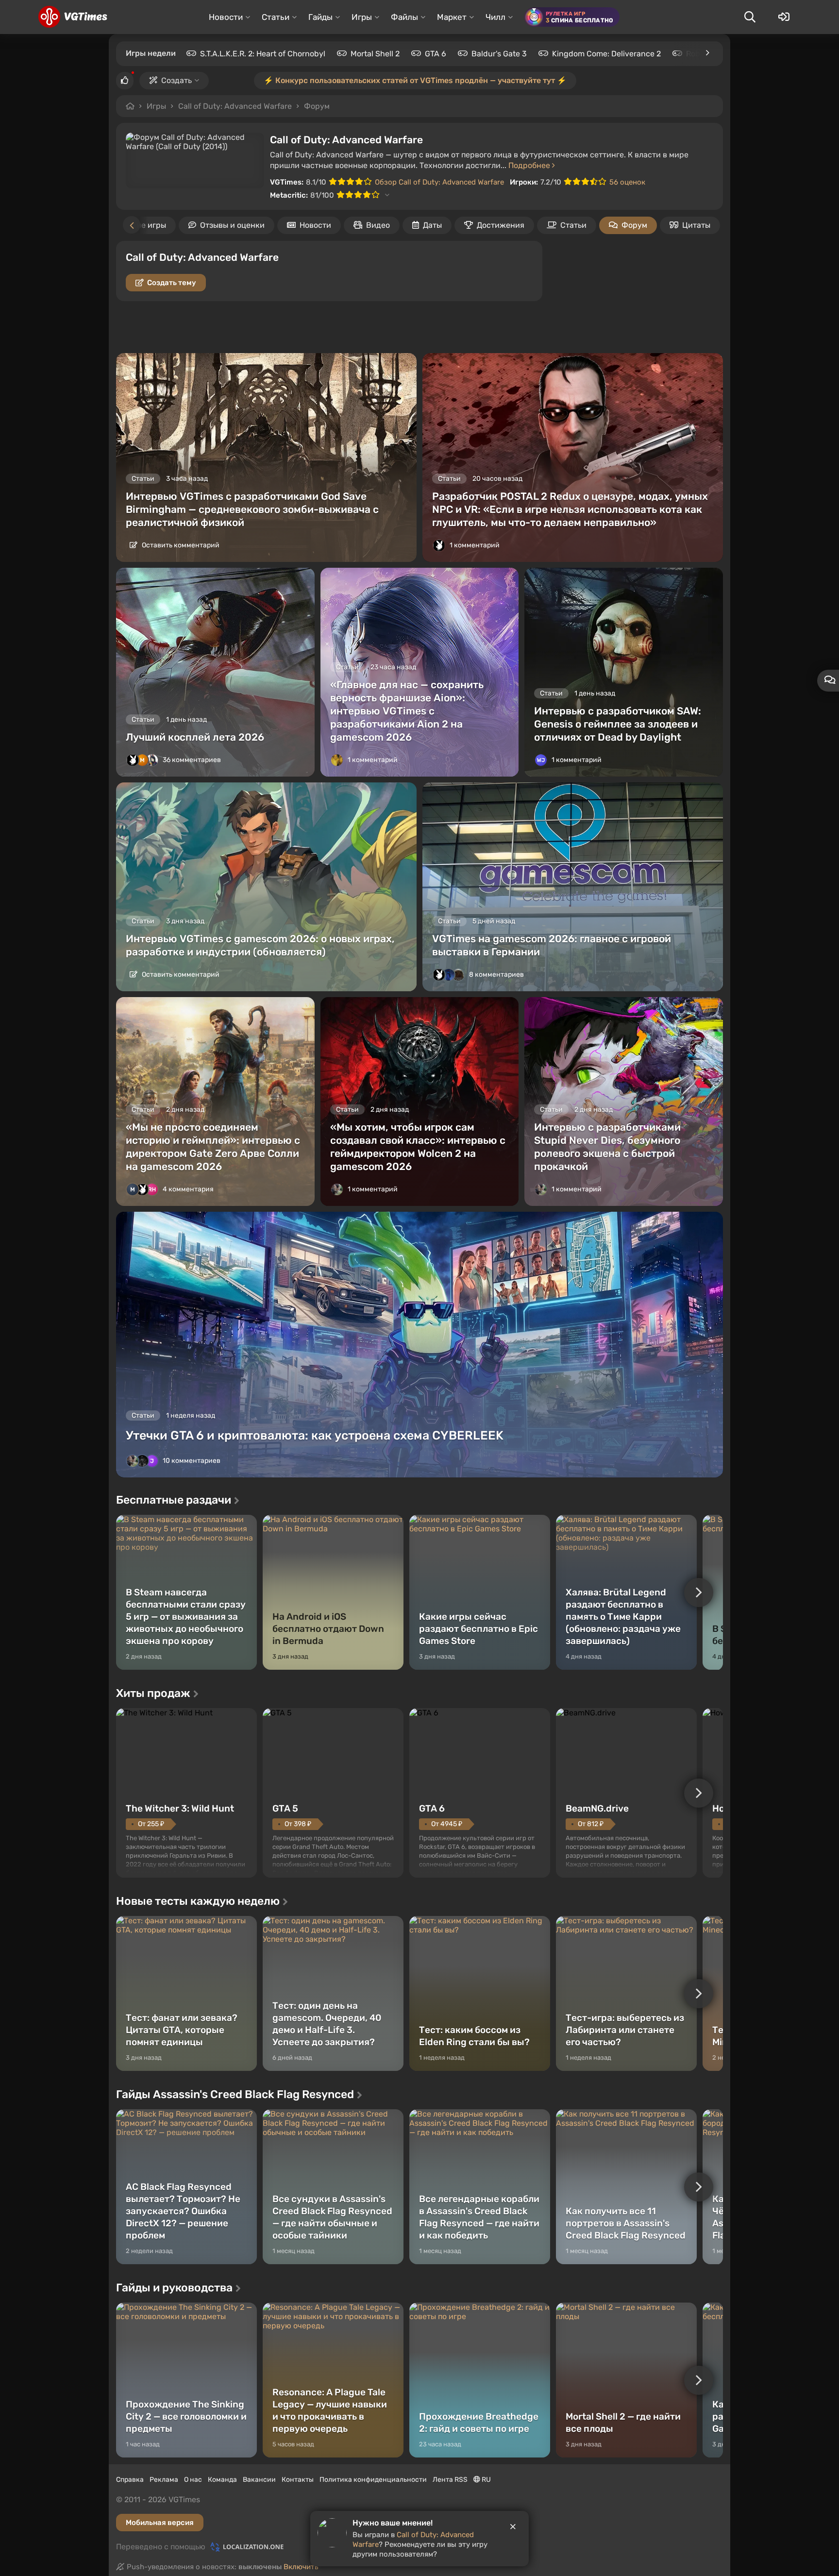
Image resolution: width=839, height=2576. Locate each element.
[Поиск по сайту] (750, 17)
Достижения (501, 225)
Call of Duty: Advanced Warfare (235, 106)
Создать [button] (176, 80)
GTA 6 (436, 54)
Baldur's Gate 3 (499, 54)
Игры (156, 106)
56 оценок (627, 182)
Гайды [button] (320, 17)
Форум (317, 106)
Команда (222, 2480)
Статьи (573, 225)
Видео (378, 225)
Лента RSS (450, 2480)
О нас (193, 2480)
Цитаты (696, 225)
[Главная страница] (73, 17)
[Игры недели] (707, 53)
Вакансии (259, 2480)
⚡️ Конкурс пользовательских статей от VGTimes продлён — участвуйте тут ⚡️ (415, 80)
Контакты (298, 2480)
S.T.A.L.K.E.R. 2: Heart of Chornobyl (263, 54)
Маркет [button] (452, 17)
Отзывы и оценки (232, 225)
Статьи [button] (276, 17)
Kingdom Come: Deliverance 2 (606, 54)
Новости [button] (226, 17)
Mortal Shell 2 (375, 54)
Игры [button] (362, 17)
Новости (315, 225)
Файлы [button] (404, 17)
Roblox (698, 54)
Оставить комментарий (180, 545)
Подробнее (530, 165)
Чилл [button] (495, 17)
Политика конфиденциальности (373, 2480)
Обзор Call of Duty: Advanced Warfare (439, 182)
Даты (432, 225)
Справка (130, 2480)
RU (486, 2480)
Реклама (164, 2480)
